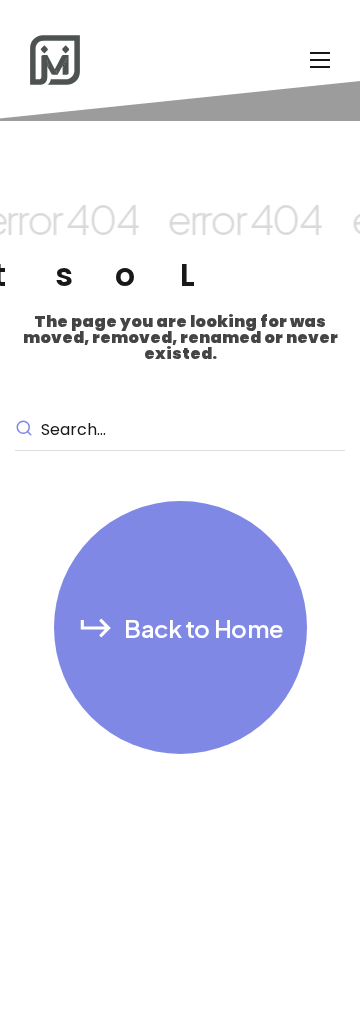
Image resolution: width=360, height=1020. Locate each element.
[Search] (27, 430)
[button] (180, 627)
